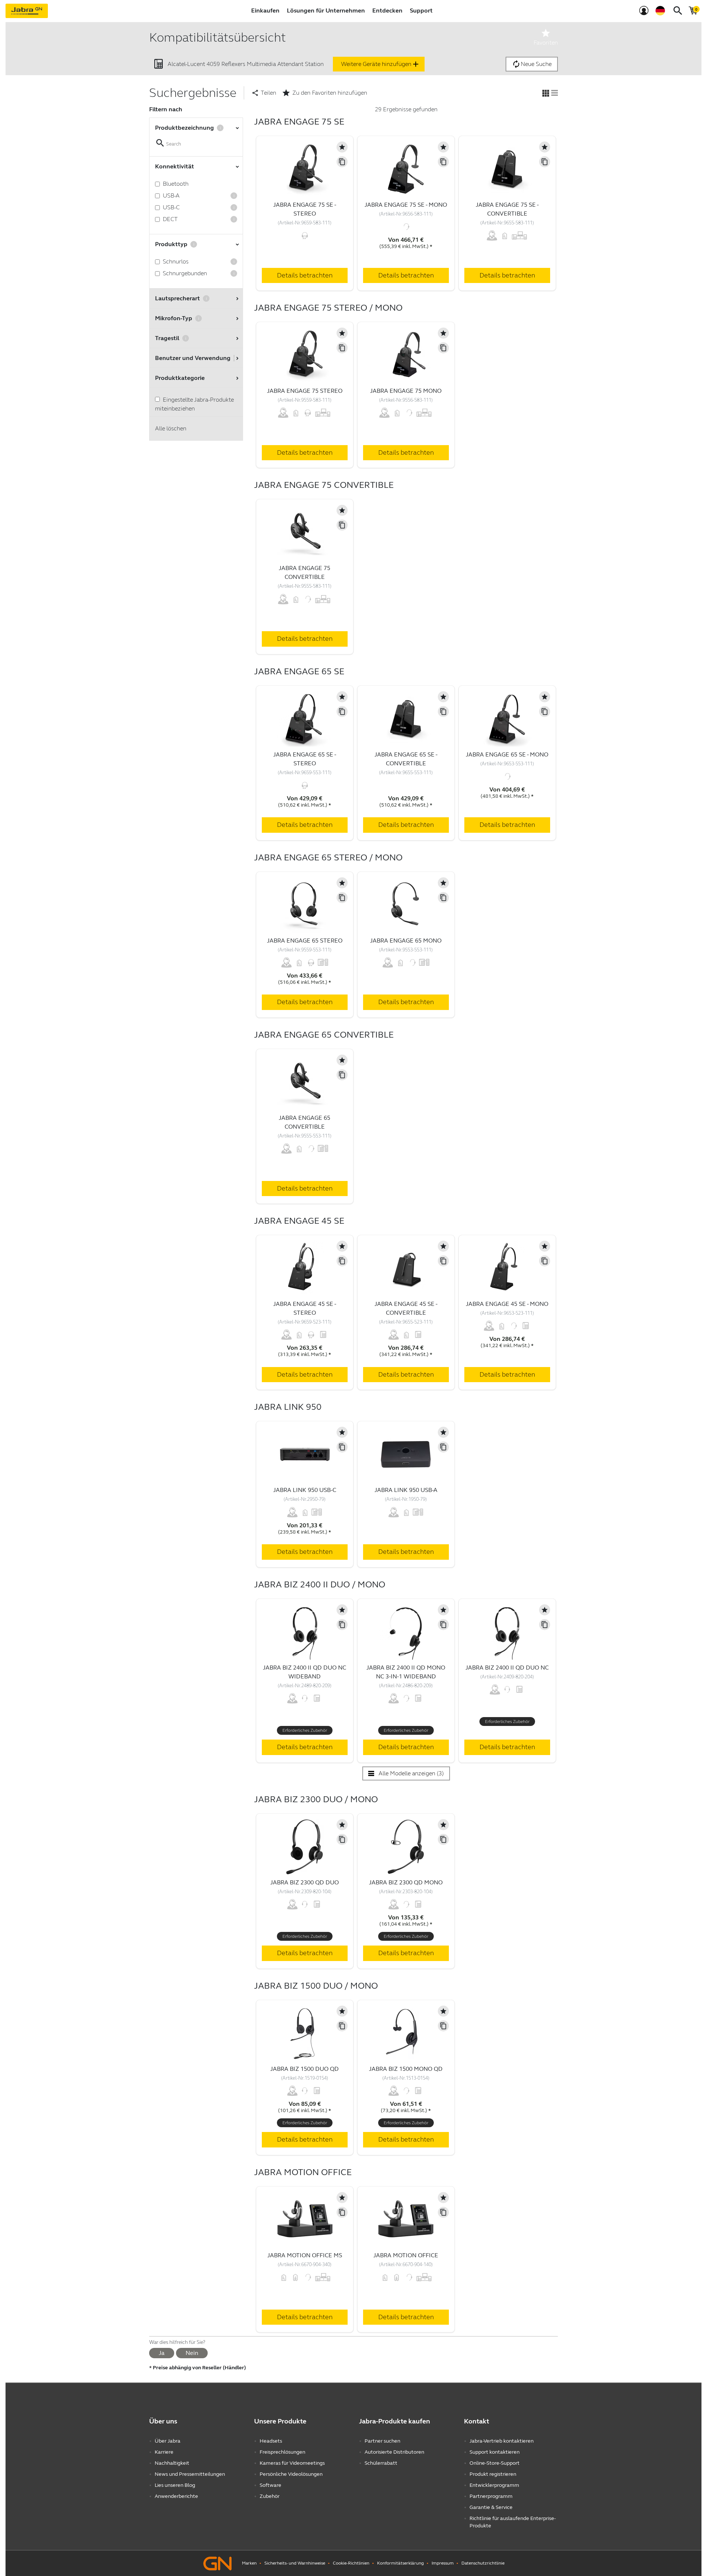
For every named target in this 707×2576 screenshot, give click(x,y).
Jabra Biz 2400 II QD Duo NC (507, 1668)
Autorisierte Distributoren (394, 2452)
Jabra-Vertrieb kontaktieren (502, 2441)
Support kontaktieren (495, 2452)
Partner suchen (382, 2441)
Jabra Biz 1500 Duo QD (305, 2069)
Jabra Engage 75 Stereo (305, 391)
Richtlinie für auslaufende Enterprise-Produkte (513, 2522)
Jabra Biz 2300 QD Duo (305, 1882)
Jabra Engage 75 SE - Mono (406, 205)
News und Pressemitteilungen (190, 2474)
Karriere (164, 2452)
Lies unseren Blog (175, 2485)
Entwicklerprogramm (494, 2485)
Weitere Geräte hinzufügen (381, 64)
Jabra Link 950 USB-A (406, 1490)
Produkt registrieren (493, 2474)
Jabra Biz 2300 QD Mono (406, 1882)
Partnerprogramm (491, 2496)
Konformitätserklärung (400, 2563)
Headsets (271, 2441)
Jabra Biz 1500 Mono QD (406, 2069)
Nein (192, 2353)
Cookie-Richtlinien (351, 2563)
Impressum (443, 2563)
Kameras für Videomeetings (292, 2463)
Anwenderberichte (176, 2496)
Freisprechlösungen (282, 2452)
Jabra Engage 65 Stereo (305, 941)
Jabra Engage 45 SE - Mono (507, 1304)
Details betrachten (305, 275)
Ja (162, 2353)
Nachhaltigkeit (172, 2463)
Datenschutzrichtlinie (483, 2563)
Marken (249, 2563)
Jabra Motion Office (406, 2255)
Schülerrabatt (381, 2463)
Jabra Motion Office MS (305, 2255)
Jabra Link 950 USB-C (305, 1490)
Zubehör (270, 2496)
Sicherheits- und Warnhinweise (295, 2563)
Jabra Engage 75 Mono (406, 391)
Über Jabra (168, 2441)
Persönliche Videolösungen (291, 2474)
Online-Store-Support (495, 2463)
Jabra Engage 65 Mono (406, 941)
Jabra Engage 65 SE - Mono (507, 754)
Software (270, 2485)
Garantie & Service (491, 2507)
